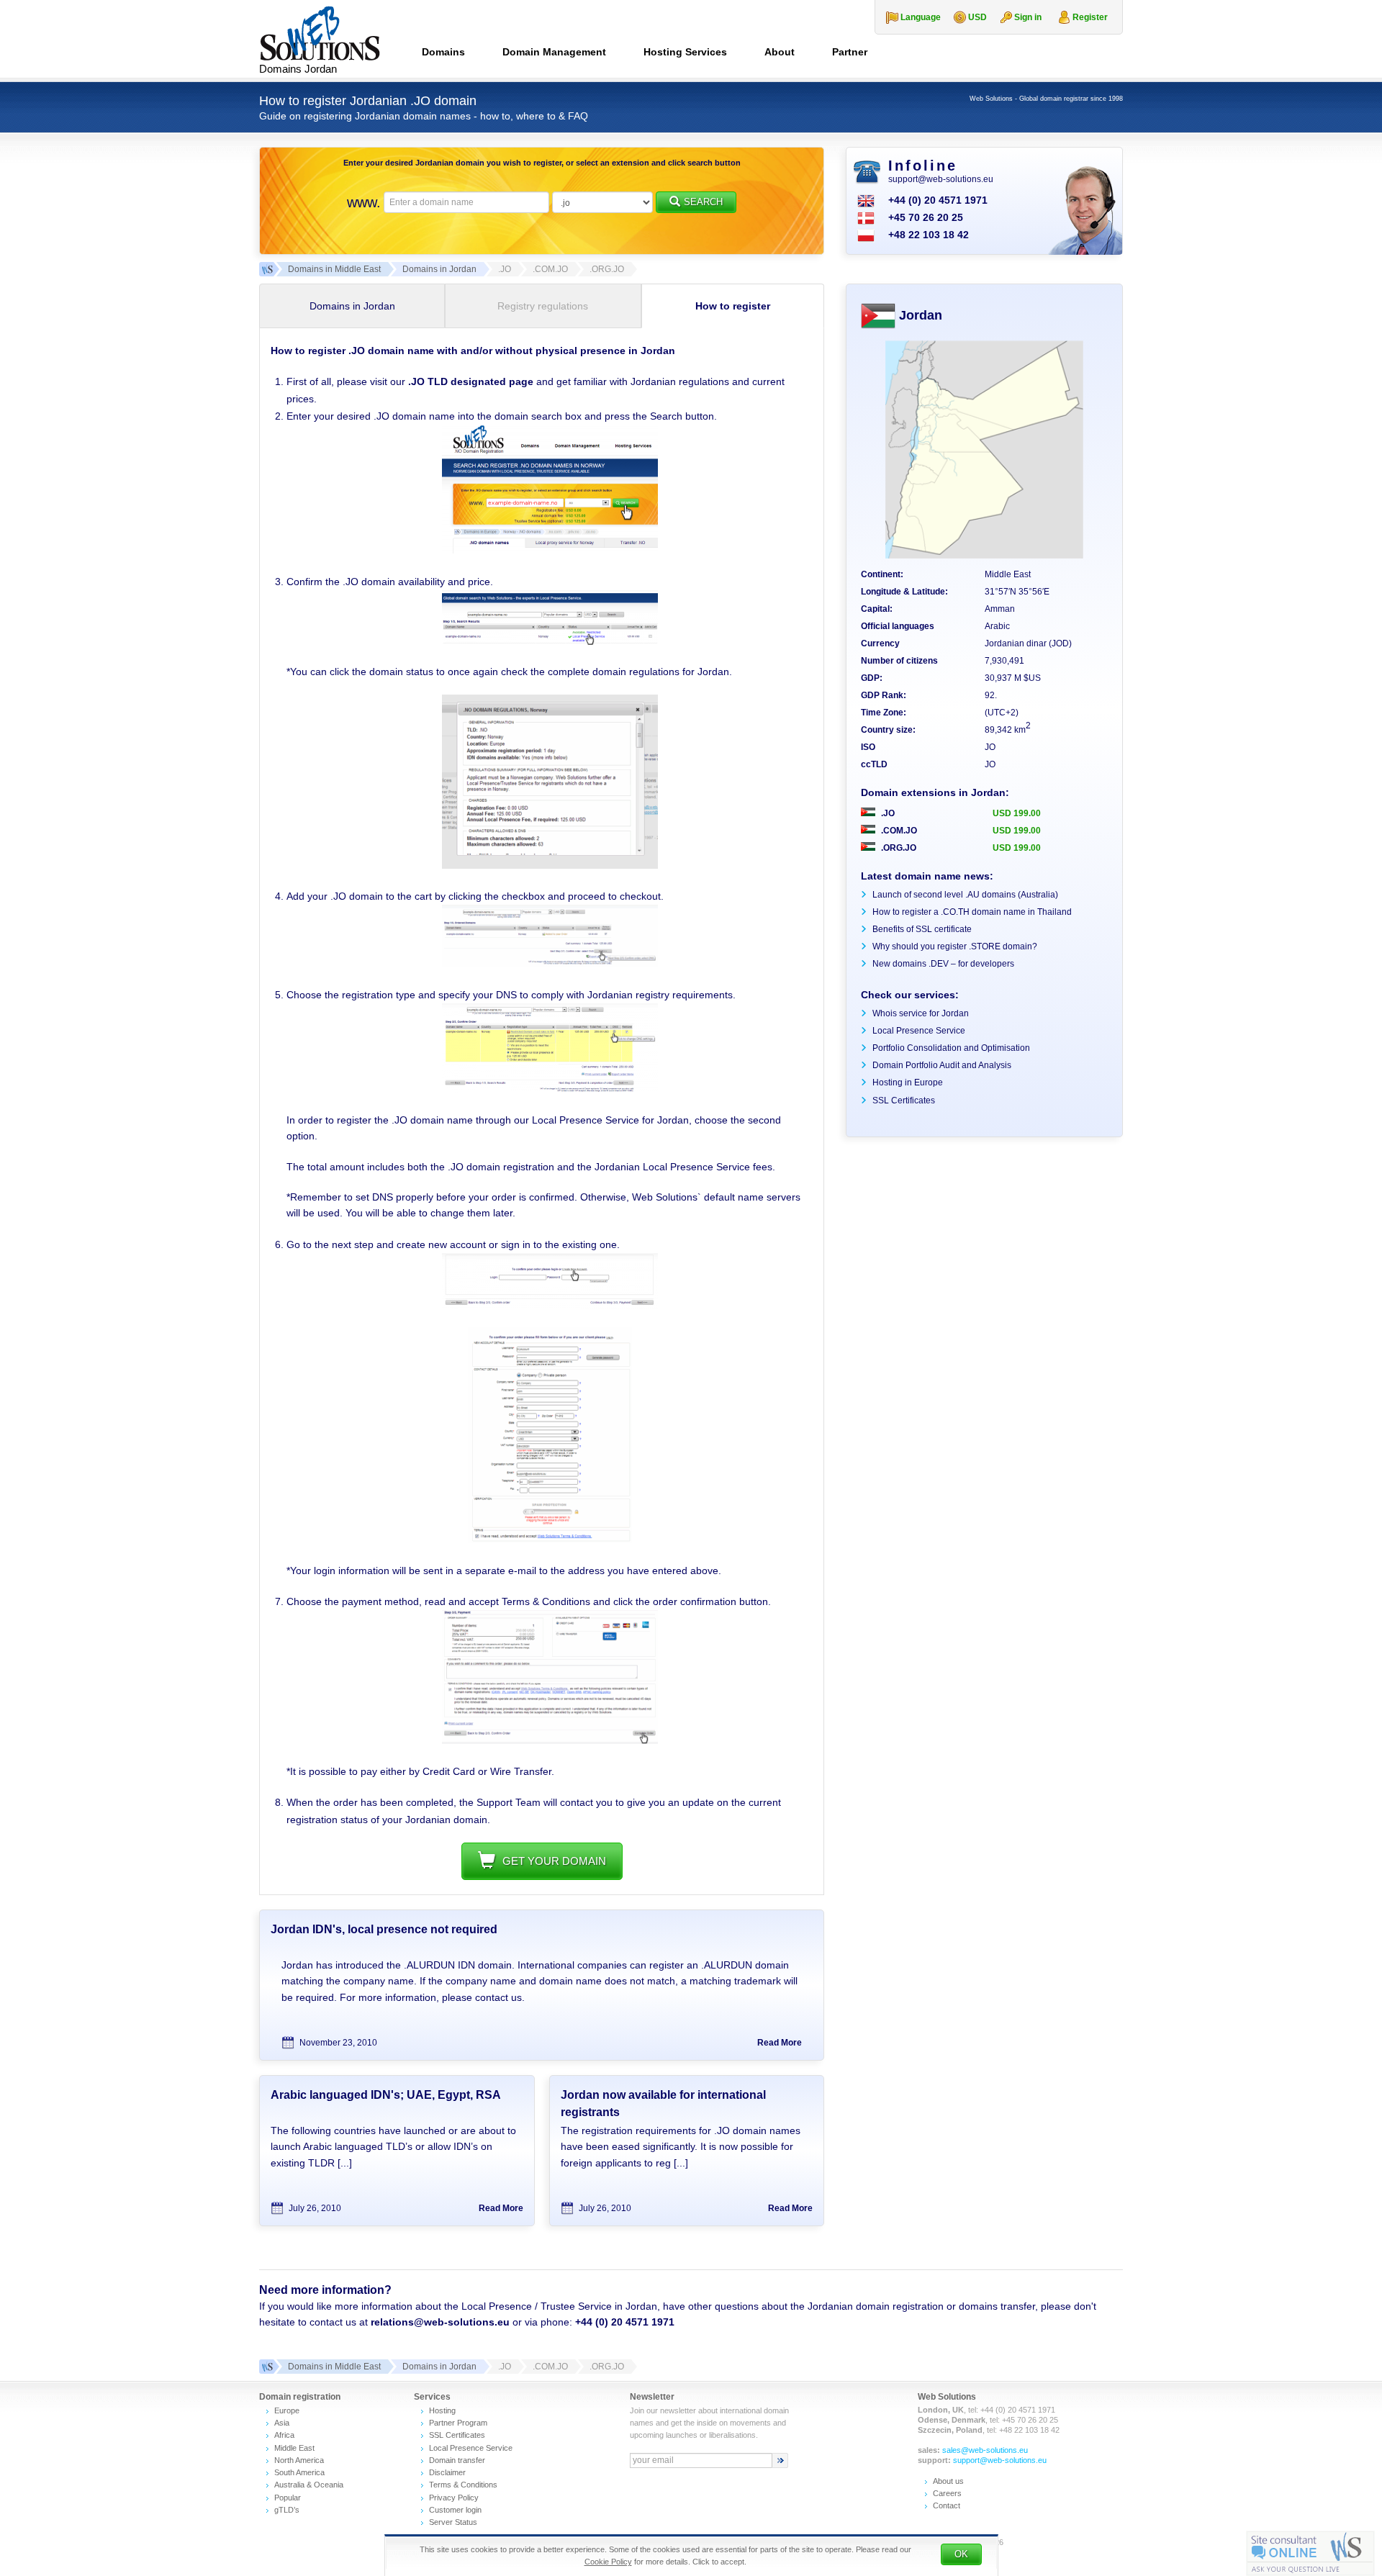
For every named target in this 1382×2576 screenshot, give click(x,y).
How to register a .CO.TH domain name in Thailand (972, 912)
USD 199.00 (1017, 813)
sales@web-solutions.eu (985, 2450)
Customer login (455, 2510)
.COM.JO (898, 831)
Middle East (294, 2448)
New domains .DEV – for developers (943, 964)
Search (703, 202)
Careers (947, 2493)
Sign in (1028, 17)
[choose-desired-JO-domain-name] (550, 550)
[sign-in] (550, 1305)
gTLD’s (287, 2510)
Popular (288, 2498)
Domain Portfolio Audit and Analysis (942, 1065)
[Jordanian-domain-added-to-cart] (550, 964)
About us (948, 2481)
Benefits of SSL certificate (922, 929)
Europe (287, 2410)
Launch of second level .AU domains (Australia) (965, 895)
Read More (780, 2043)
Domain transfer (457, 2460)
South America (299, 2472)
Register (1090, 17)
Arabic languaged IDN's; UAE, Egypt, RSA (386, 2095)
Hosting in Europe (908, 1083)
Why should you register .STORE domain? (955, 946)
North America (299, 2460)
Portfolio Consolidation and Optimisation (951, 1048)
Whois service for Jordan (921, 1013)
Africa (284, 2435)
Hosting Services (685, 52)
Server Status (453, 2522)
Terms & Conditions (463, 2485)
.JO (887, 813)
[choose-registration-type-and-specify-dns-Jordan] (550, 1089)
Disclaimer (447, 2472)
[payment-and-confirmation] (550, 1740)
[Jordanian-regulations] (550, 865)
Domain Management (554, 52)
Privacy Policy (454, 2498)
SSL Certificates (904, 1101)
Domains (443, 52)
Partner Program (458, 2423)
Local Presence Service (919, 1031)
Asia (282, 2423)
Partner (850, 52)
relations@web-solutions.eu (440, 2322)
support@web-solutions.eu (941, 179)
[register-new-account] (550, 1540)
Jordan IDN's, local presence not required (384, 1929)
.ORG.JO (898, 848)
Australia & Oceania (309, 2485)
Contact (947, 2505)
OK (961, 2554)
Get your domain (554, 1861)
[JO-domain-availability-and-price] (550, 641)
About (780, 52)
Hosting (442, 2410)
